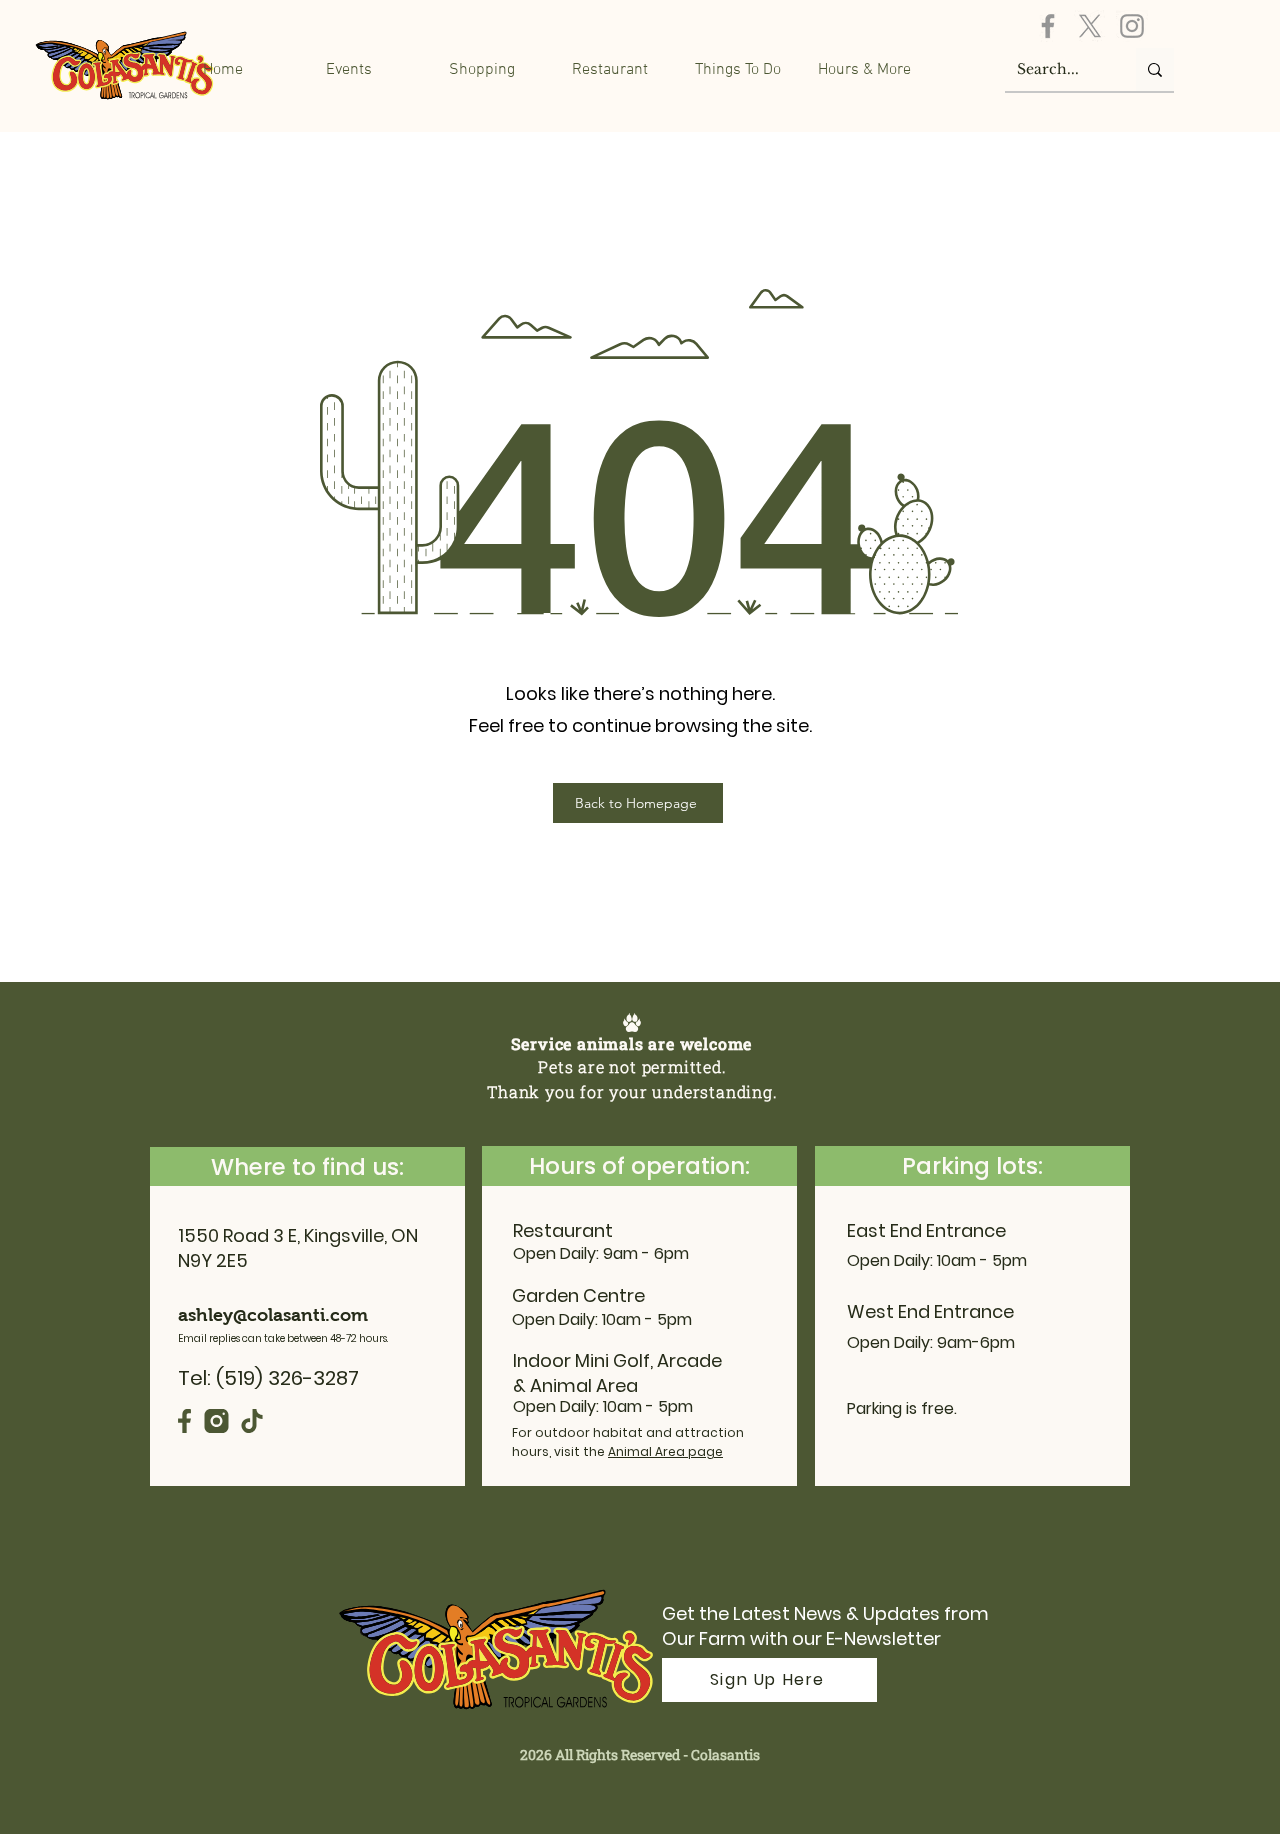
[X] (1090, 26)
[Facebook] (1048, 26)
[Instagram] (1132, 26)
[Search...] (1155, 69)
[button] (495, 70)
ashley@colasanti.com (273, 1315)
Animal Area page (665, 1451)
